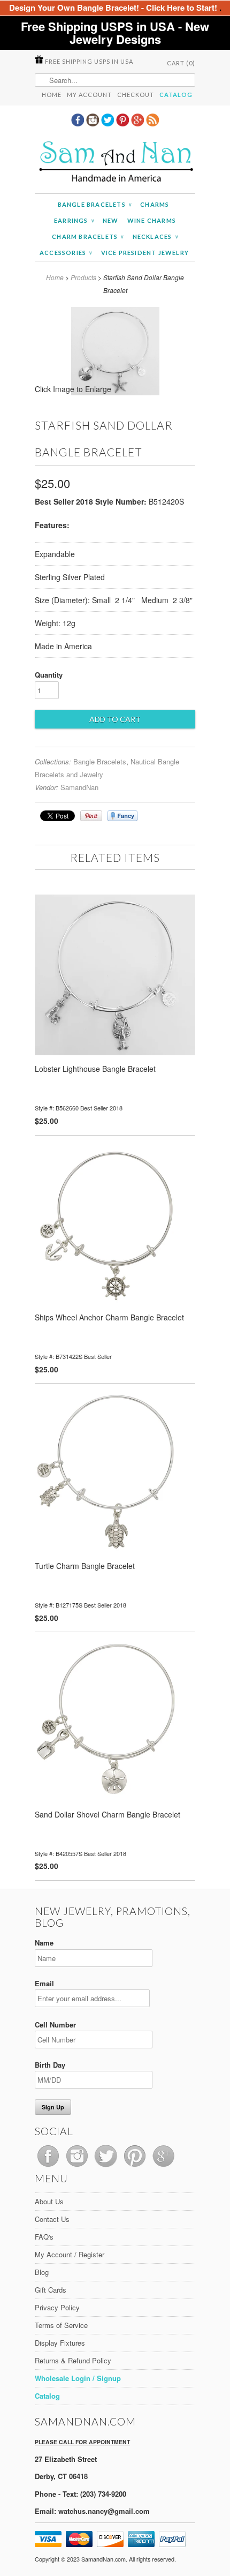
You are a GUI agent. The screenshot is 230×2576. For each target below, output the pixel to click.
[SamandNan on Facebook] (79, 123)
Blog (42, 2272)
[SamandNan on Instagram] (94, 123)
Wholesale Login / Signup (78, 2378)
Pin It (91, 816)
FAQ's (44, 2237)
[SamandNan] (115, 163)
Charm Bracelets (88, 236)
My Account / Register (70, 2254)
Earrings (74, 220)
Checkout (136, 95)
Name (44, 1943)
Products (83, 277)
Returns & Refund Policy (73, 2360)
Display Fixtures (60, 2343)
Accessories (66, 253)
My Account (89, 95)
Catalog (176, 95)
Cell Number (55, 2025)
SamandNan (79, 787)
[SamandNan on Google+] (139, 123)
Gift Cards (51, 2290)
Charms (155, 204)
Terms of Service (61, 2325)
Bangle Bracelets (95, 204)
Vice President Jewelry (145, 253)
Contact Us (52, 2219)
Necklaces (155, 236)
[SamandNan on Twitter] (109, 123)
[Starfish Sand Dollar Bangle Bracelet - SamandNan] (115, 392)
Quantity (49, 675)
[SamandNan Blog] (152, 123)
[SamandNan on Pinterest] (124, 123)
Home (52, 95)
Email (44, 1983)
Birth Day (50, 2065)
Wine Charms (152, 220)
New (111, 220)
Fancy (122, 816)
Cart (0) (181, 63)
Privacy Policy (57, 2307)
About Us (49, 2201)
